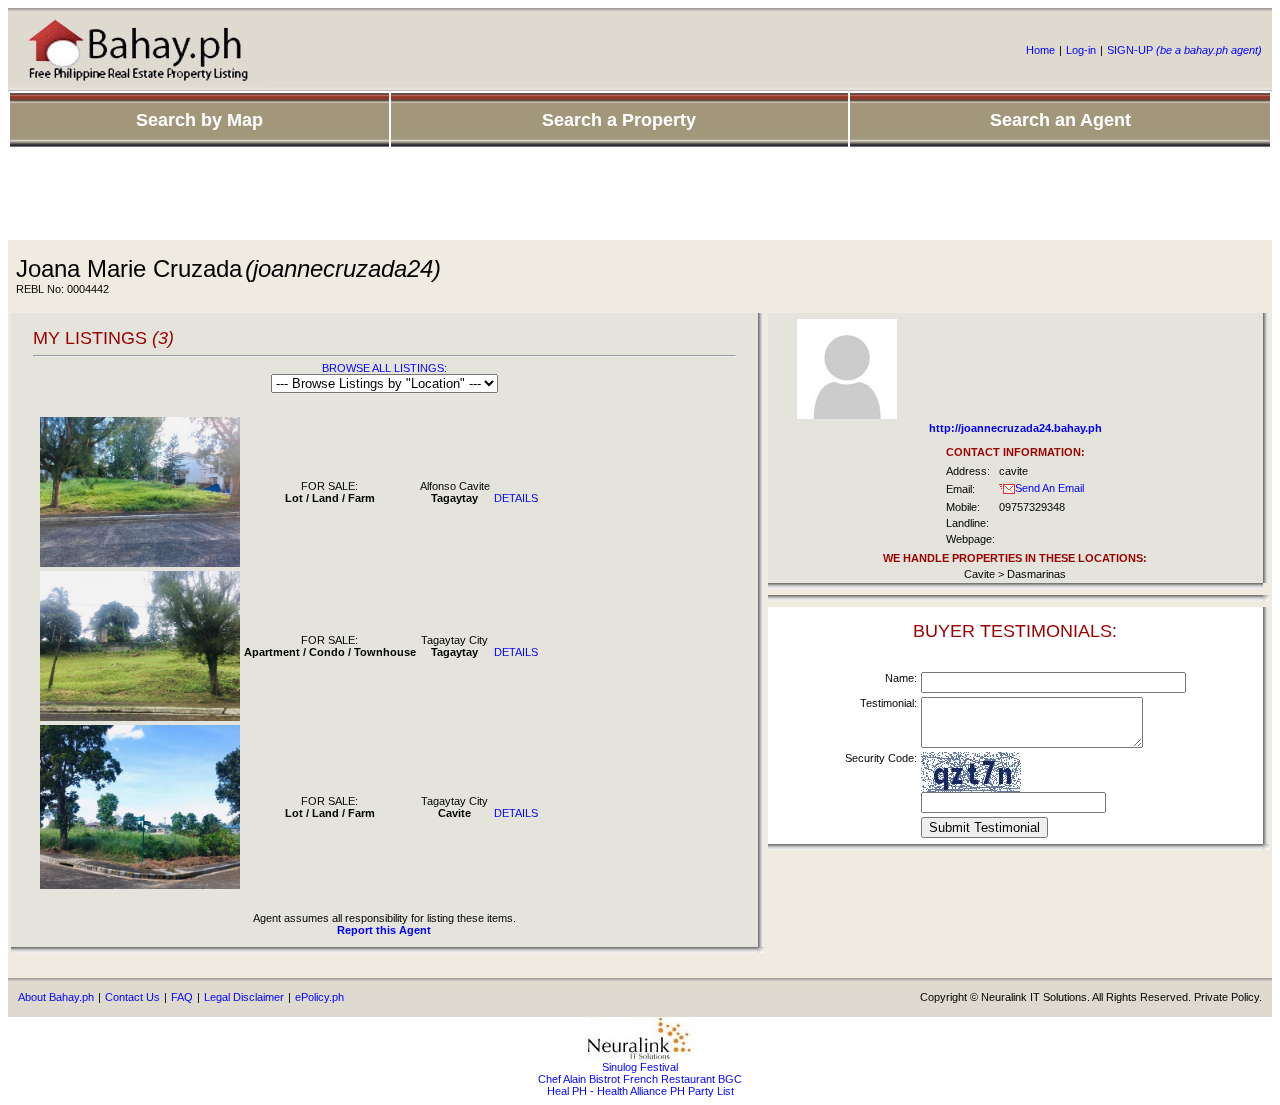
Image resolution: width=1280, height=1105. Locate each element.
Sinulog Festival (640, 1067)
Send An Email (1049, 488)
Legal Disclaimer (244, 997)
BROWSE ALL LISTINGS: (384, 368)
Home (1040, 50)
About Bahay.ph (56, 997)
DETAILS (516, 498)
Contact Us (132, 997)
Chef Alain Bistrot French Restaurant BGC (640, 1079)
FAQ (182, 997)
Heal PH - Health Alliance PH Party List (640, 1091)
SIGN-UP (1184, 50)
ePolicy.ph (319, 997)
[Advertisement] (640, 195)
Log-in (1081, 50)
